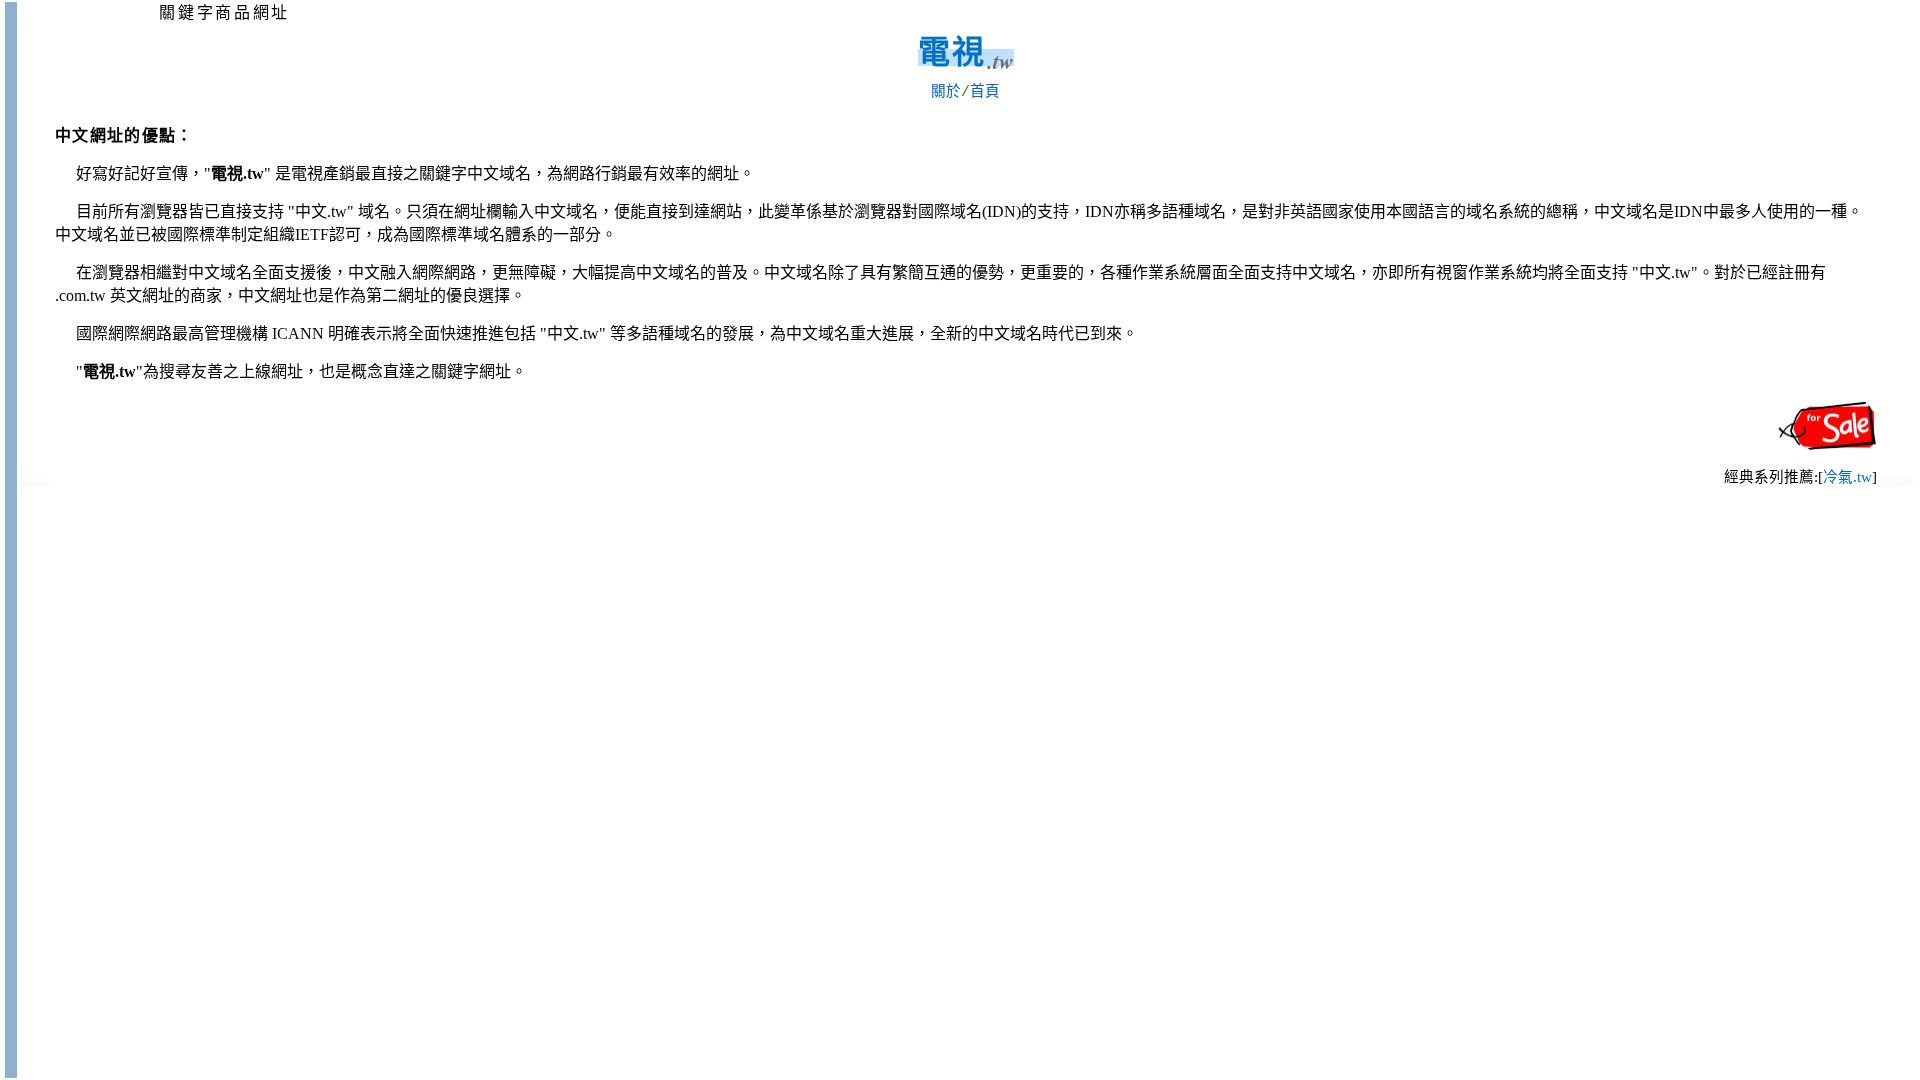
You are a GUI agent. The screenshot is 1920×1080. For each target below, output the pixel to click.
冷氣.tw (1847, 477)
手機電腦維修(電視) (1895, 485)
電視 (952, 52)
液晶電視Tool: (35, 485)
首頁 (985, 92)
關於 (946, 92)
